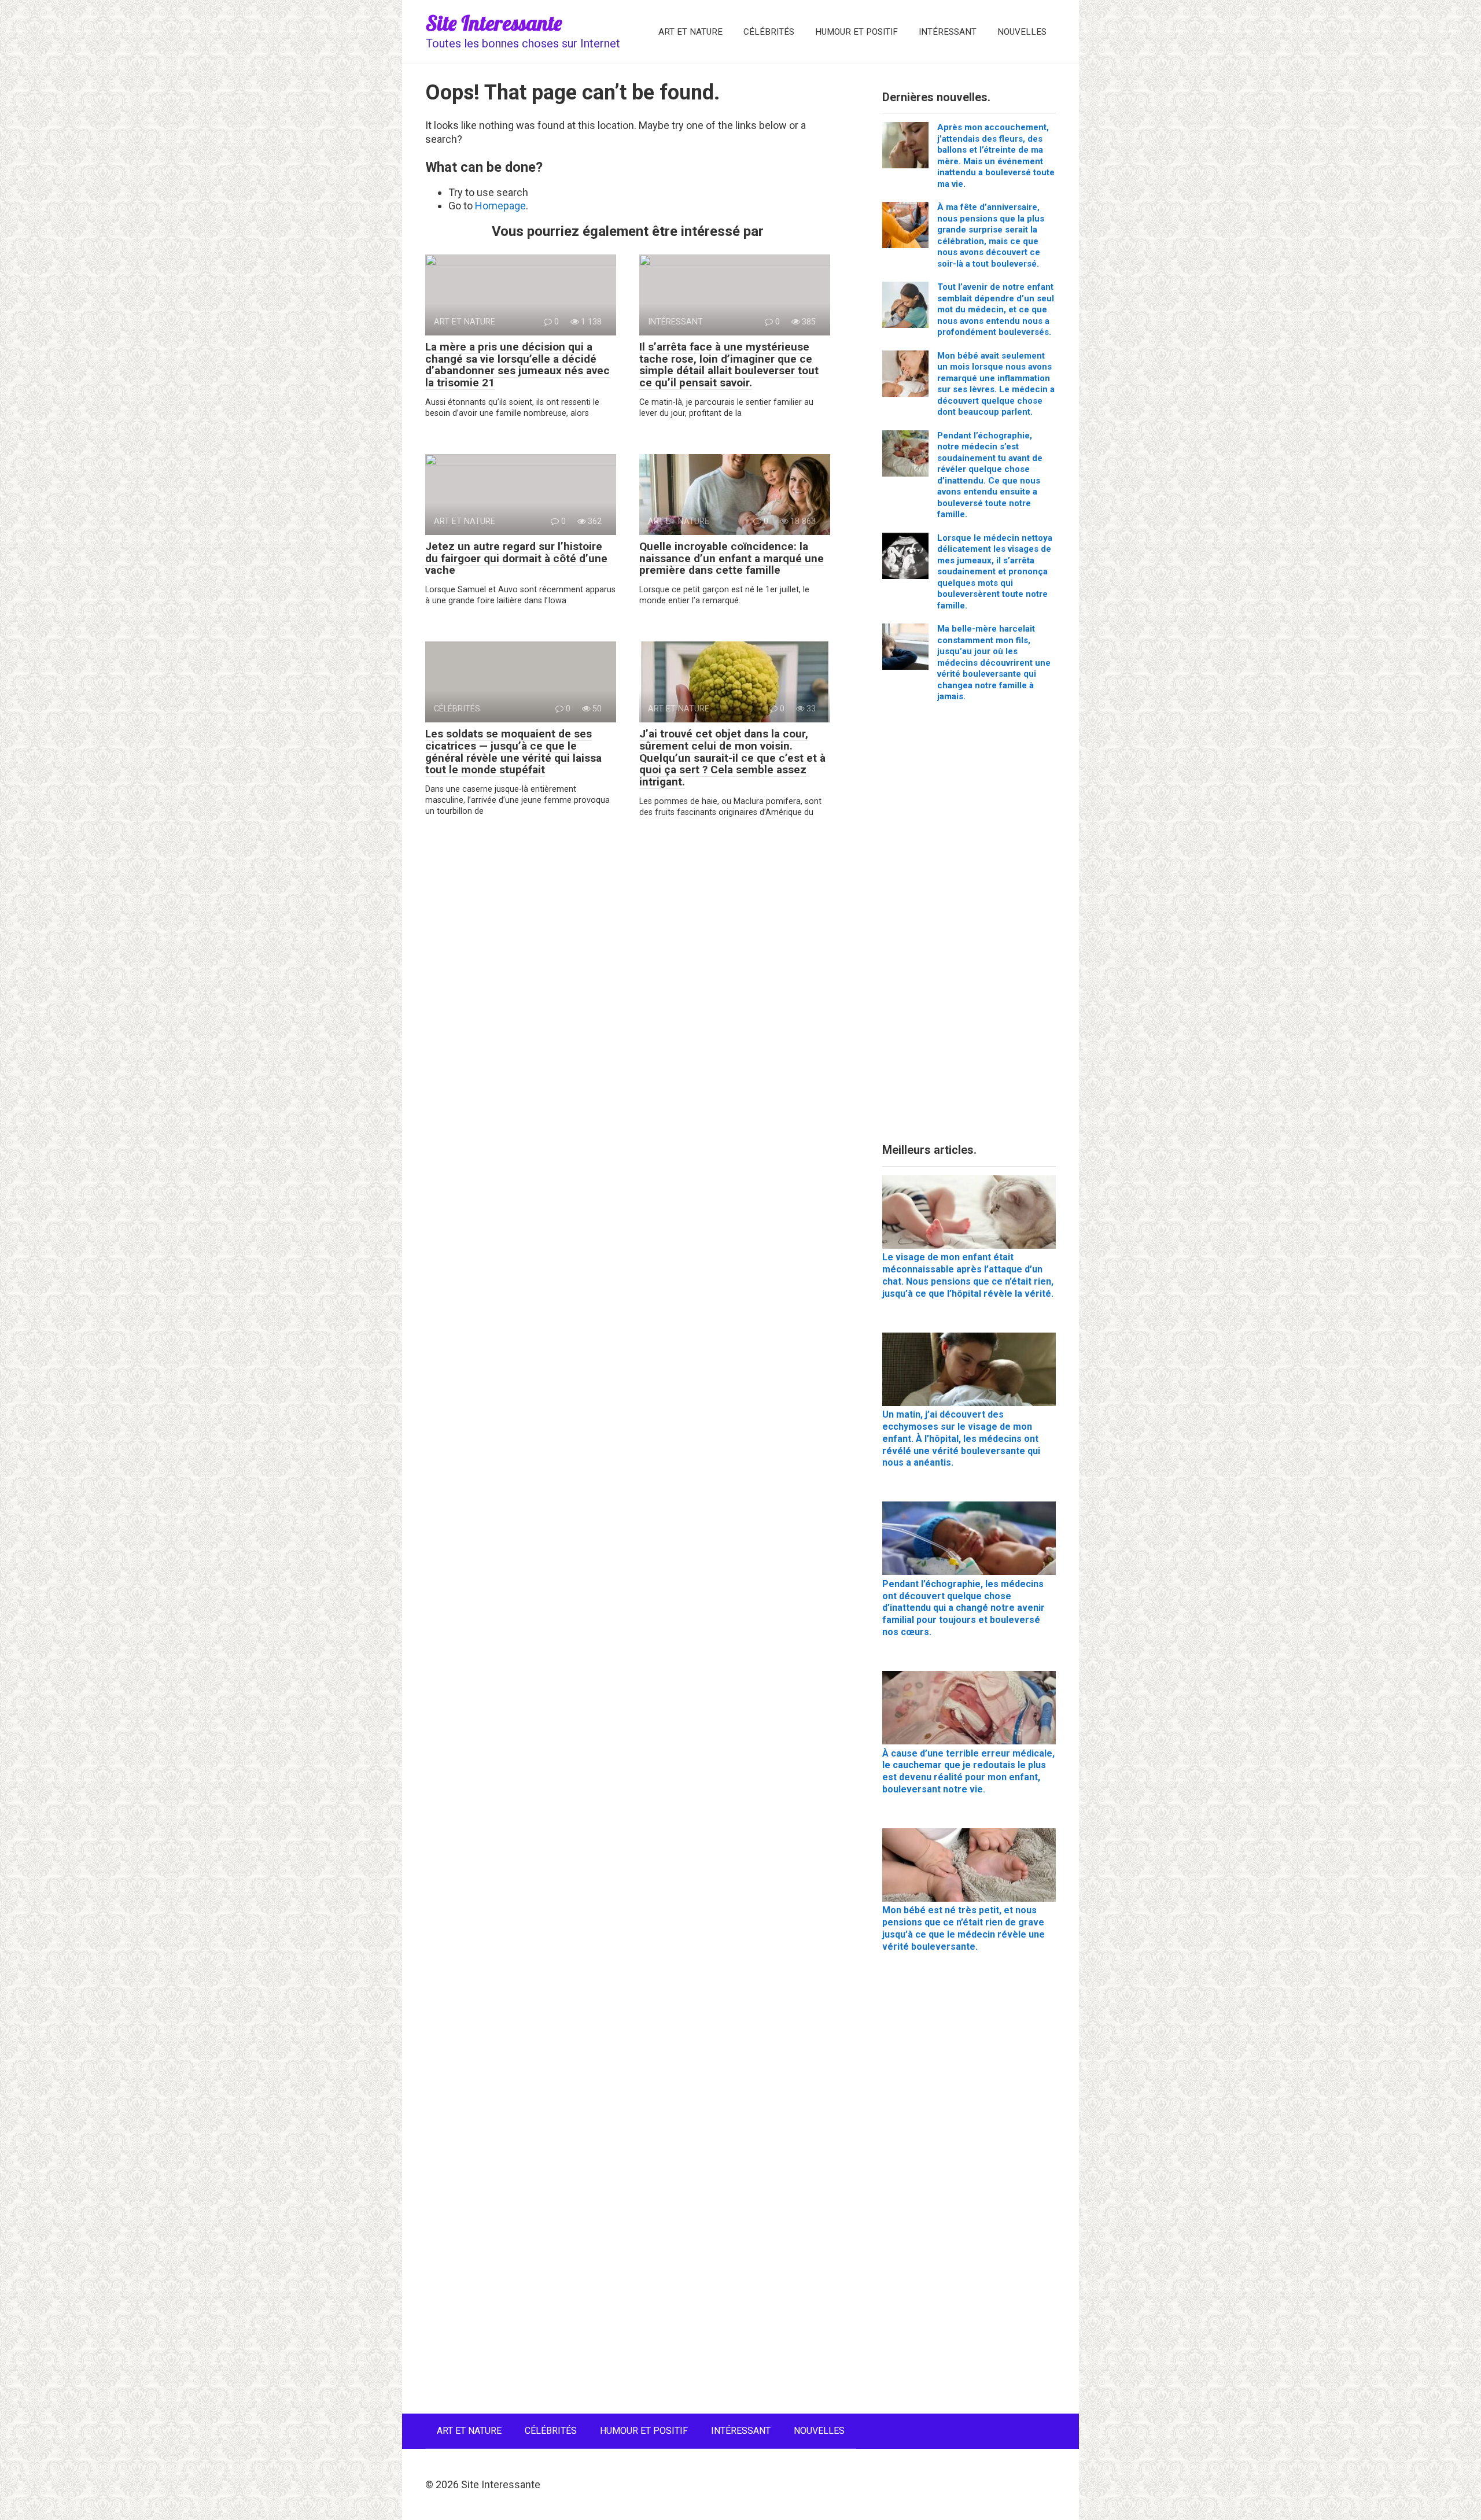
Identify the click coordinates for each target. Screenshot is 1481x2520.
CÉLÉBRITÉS (769, 32)
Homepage (500, 206)
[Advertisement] (969, 927)
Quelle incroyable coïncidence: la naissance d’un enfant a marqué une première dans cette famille (732, 558)
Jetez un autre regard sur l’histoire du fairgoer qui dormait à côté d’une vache (516, 558)
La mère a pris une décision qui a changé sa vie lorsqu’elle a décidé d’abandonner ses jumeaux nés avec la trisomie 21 (517, 365)
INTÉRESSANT (948, 32)
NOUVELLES (1022, 32)
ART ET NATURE (690, 32)
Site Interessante (494, 23)
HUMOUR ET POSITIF (856, 32)
